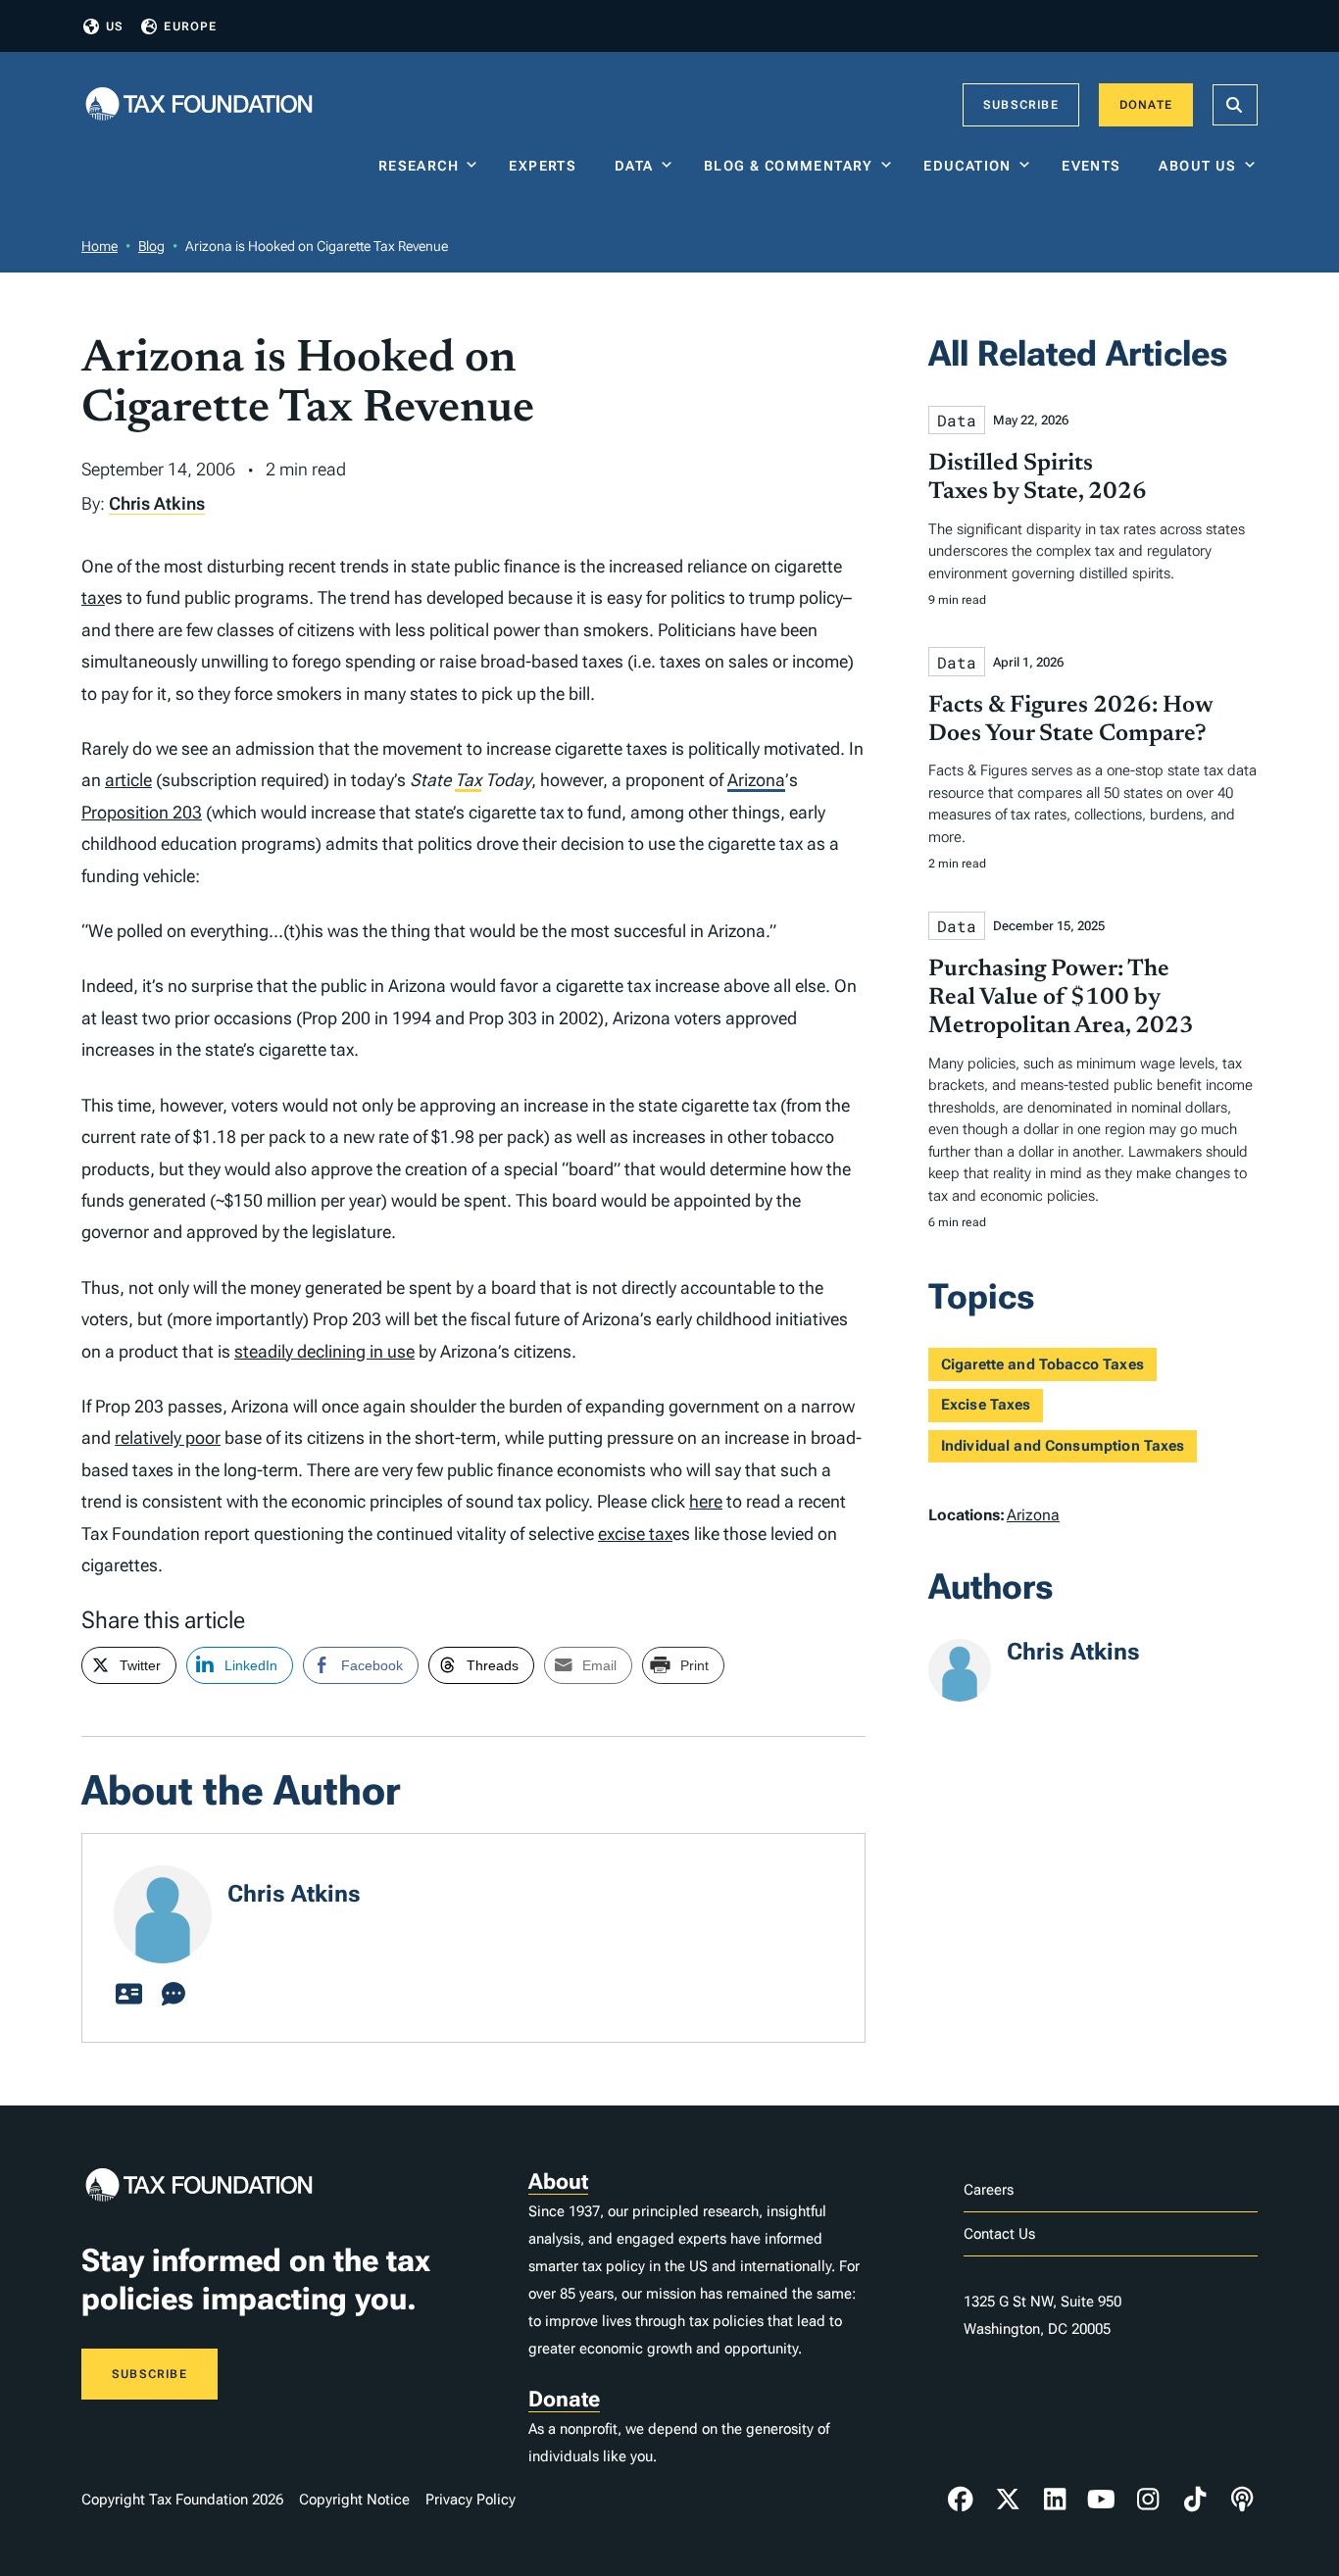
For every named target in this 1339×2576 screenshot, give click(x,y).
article (128, 780)
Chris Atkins (157, 503)
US (115, 26)
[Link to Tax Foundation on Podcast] (1242, 2500)
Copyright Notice (354, 2500)
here (706, 1501)
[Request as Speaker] (174, 1995)
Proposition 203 (142, 812)
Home (99, 246)
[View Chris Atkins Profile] (128, 1995)
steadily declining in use (324, 1351)
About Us (1197, 166)
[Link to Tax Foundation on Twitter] (1008, 2500)
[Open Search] (1235, 105)
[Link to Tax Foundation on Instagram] (1148, 2500)
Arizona (756, 780)
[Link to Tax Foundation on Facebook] (961, 2500)
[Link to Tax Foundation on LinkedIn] (1055, 2500)
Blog (151, 246)
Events (1095, 166)
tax (93, 597)
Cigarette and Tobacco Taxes (1042, 1364)
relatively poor (168, 1437)
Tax (468, 780)
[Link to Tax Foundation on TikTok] (1195, 2500)
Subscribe (1021, 105)
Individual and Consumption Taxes (1063, 1446)
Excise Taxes (986, 1405)
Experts (547, 166)
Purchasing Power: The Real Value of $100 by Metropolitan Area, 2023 (1061, 998)
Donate (1146, 105)
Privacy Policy (471, 2500)
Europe (190, 26)
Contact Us (999, 2234)
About (558, 2181)
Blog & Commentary (789, 166)
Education (967, 166)
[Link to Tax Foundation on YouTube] (1102, 2500)
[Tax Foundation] (199, 105)
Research (419, 166)
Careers (989, 2190)
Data (634, 166)
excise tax (635, 1534)
